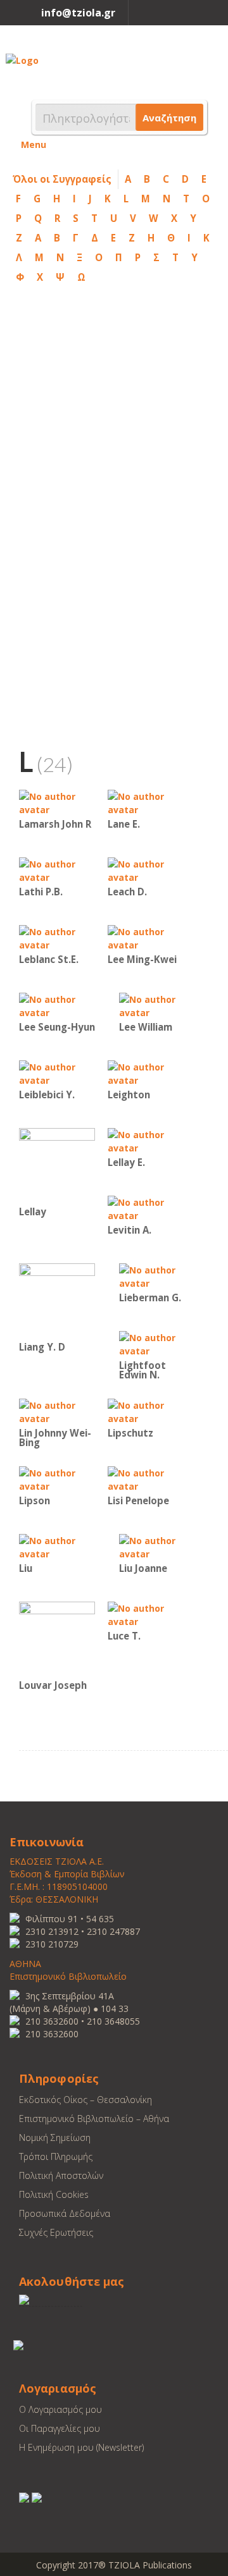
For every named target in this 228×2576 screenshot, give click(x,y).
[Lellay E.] (146, 1140)
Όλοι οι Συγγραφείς (62, 179)
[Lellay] (57, 1165)
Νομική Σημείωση (55, 2137)
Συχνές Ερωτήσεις (56, 2232)
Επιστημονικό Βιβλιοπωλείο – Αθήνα (94, 2119)
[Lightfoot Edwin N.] (157, 1343)
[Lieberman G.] (157, 1276)
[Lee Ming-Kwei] (146, 937)
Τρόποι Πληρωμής (56, 2156)
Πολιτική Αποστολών (61, 2175)
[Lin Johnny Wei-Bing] (57, 1411)
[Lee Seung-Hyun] (57, 1005)
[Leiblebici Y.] (57, 1073)
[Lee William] (157, 1005)
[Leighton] (146, 1073)
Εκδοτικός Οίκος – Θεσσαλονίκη (85, 2100)
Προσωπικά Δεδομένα (65, 2213)
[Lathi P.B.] (57, 870)
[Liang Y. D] (57, 1300)
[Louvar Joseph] (57, 1639)
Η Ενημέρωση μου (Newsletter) (81, 2447)
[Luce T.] (146, 1614)
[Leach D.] (146, 870)
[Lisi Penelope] (146, 1479)
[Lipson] (57, 1479)
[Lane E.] (146, 802)
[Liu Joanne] (157, 1546)
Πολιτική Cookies (54, 2194)
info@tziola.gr (78, 13)
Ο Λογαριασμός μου (60, 2409)
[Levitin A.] (146, 1208)
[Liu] (57, 1546)
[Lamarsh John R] (57, 802)
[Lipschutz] (146, 1411)
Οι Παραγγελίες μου (60, 2428)
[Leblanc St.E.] (57, 937)
